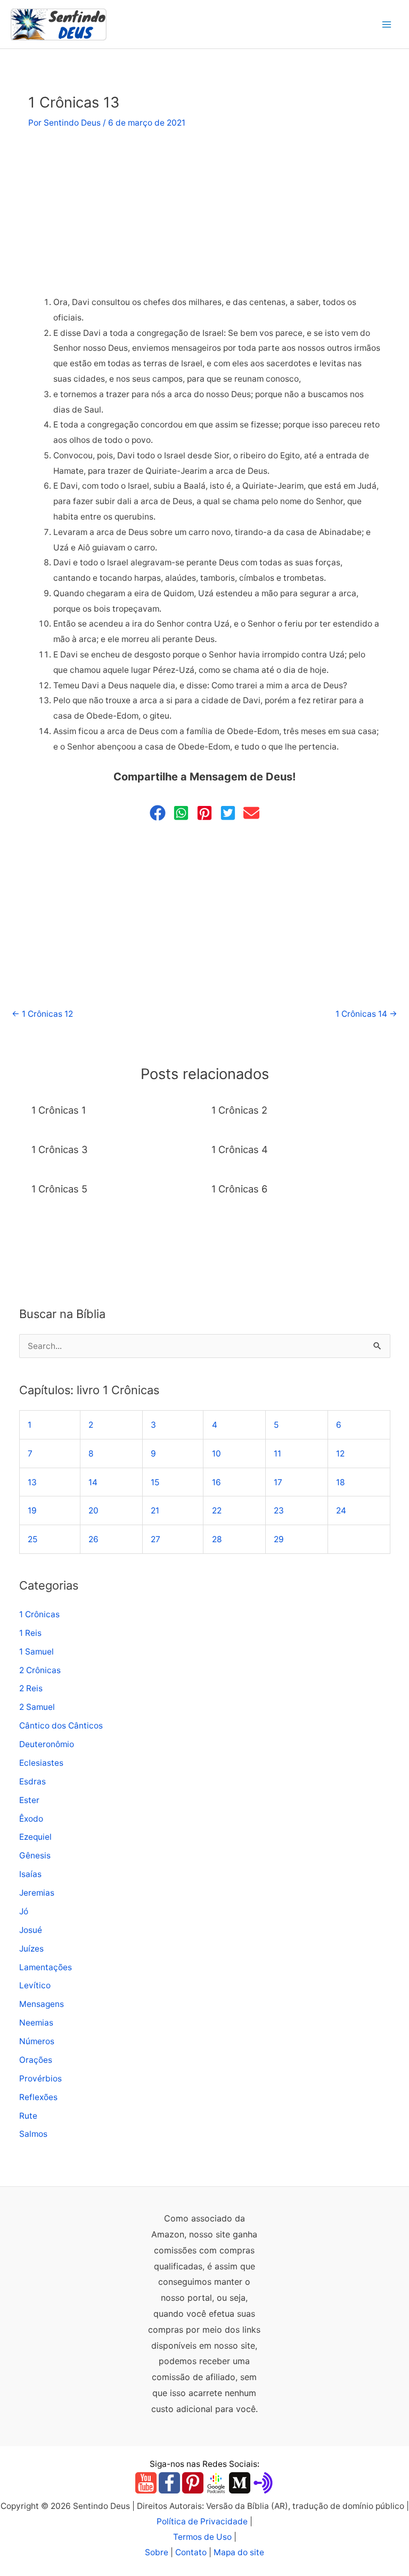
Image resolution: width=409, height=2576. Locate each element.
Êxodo (31, 1819)
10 (216, 1454)
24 (341, 1511)
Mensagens (42, 2004)
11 (277, 1454)
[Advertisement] (204, 216)
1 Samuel (36, 1652)
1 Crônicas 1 (59, 1110)
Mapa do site (239, 2552)
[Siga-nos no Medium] (240, 2483)
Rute (28, 2116)
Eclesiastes (41, 1763)
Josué (31, 1930)
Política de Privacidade (202, 2521)
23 (279, 1511)
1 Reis (30, 1633)
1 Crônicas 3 (60, 1149)
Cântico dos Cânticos (61, 1726)
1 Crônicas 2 (239, 1110)
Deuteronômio (47, 1744)
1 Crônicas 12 (42, 1014)
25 (32, 1539)
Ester (29, 1800)
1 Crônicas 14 (366, 1014)
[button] (158, 813)
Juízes (31, 1949)
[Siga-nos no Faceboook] (169, 2483)
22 (217, 1511)
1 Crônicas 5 (59, 1189)
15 (155, 1482)
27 (156, 1539)
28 (217, 1539)
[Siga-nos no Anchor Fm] (263, 2483)
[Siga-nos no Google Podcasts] (216, 2483)
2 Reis (31, 1688)
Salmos (33, 2134)
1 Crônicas (39, 1614)
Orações (36, 2060)
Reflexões (38, 2097)
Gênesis (35, 1855)
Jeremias (37, 1893)
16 (216, 1482)
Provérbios (40, 2079)
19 (32, 1511)
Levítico (35, 1985)
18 (341, 1482)
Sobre (157, 2552)
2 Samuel (37, 1707)
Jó (24, 1911)
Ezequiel (35, 1837)
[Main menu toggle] (387, 24)
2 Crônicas (40, 1670)
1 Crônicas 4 (240, 1149)
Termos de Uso (202, 2537)
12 (340, 1454)
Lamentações (46, 1967)
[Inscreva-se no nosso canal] (146, 2483)
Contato (191, 2552)
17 (278, 1482)
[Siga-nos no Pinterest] (193, 2483)
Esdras (32, 1781)
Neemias (36, 2023)
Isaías (30, 1874)
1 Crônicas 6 (239, 1189)
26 (93, 1539)
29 (279, 1539)
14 (93, 1482)
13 (32, 1482)
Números (37, 2041)
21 (155, 1511)
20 (93, 1511)
